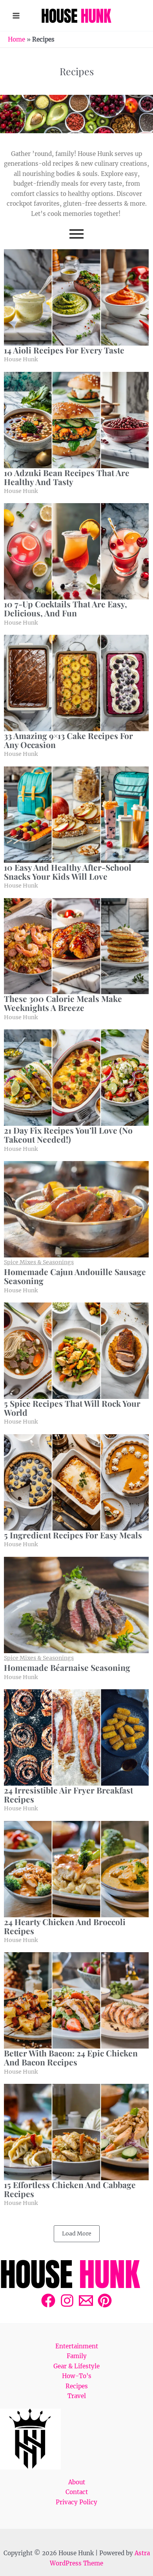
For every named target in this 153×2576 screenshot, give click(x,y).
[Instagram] (67, 2301)
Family (77, 2356)
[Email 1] (86, 2301)
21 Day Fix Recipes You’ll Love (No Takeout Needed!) (68, 1135)
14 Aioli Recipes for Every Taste (64, 350)
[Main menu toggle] (16, 15)
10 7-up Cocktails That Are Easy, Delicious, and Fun (66, 609)
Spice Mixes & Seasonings (39, 1262)
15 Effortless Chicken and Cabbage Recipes (70, 2189)
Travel (77, 2396)
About (77, 2482)
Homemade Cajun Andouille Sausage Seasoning (75, 1276)
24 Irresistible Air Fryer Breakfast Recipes (68, 1795)
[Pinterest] (105, 2301)
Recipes (77, 2386)
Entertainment (77, 2346)
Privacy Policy (76, 2502)
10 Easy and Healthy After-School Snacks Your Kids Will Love (68, 872)
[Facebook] (48, 2301)
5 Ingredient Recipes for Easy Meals (73, 1535)
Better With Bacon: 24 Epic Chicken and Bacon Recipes (71, 2058)
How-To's (77, 2376)
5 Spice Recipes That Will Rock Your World (72, 1408)
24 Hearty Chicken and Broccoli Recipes (65, 1926)
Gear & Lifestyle (76, 2366)
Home (16, 39)
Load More (77, 2234)
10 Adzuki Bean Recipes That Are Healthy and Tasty (67, 477)
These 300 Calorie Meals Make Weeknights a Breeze (63, 1003)
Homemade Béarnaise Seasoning (67, 1668)
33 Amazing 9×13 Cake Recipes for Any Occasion (68, 740)
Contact (77, 2492)
